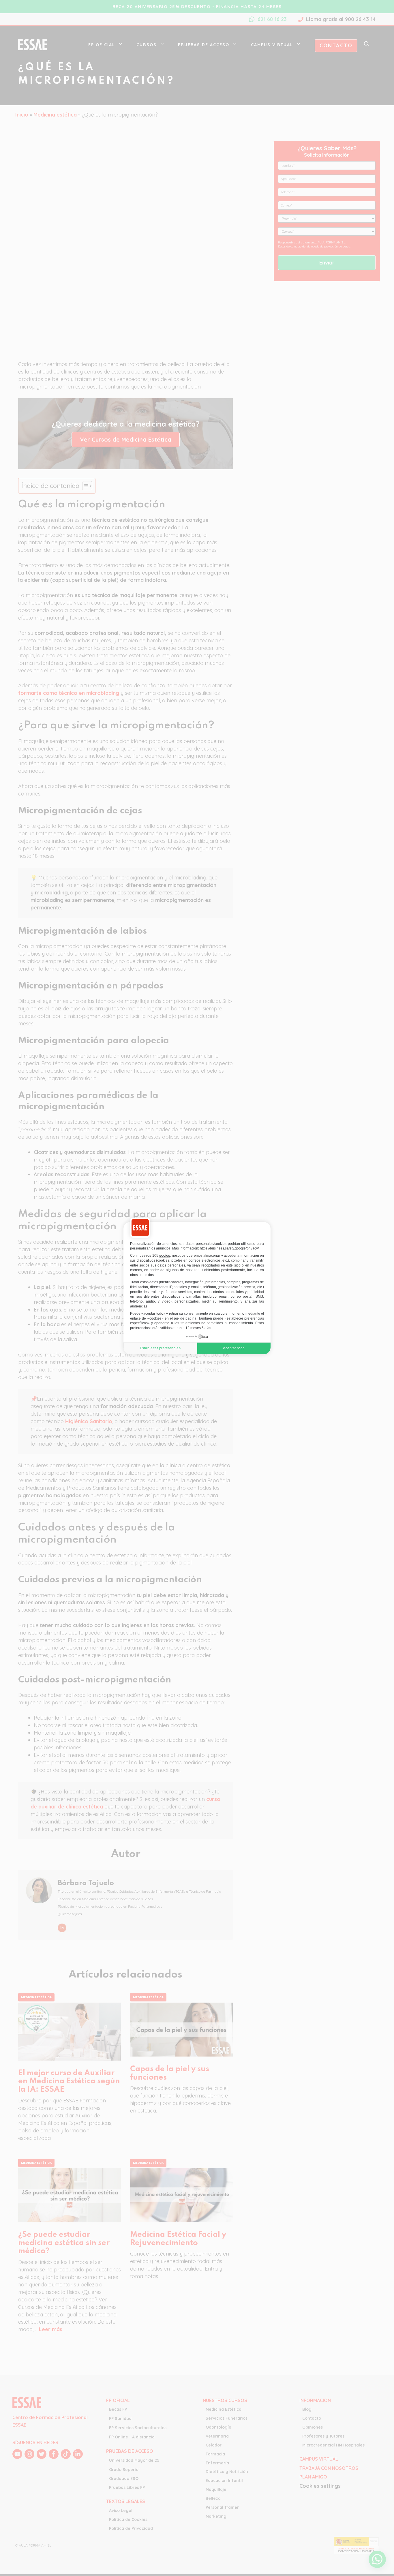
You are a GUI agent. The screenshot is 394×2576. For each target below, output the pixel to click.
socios (165, 1256)
